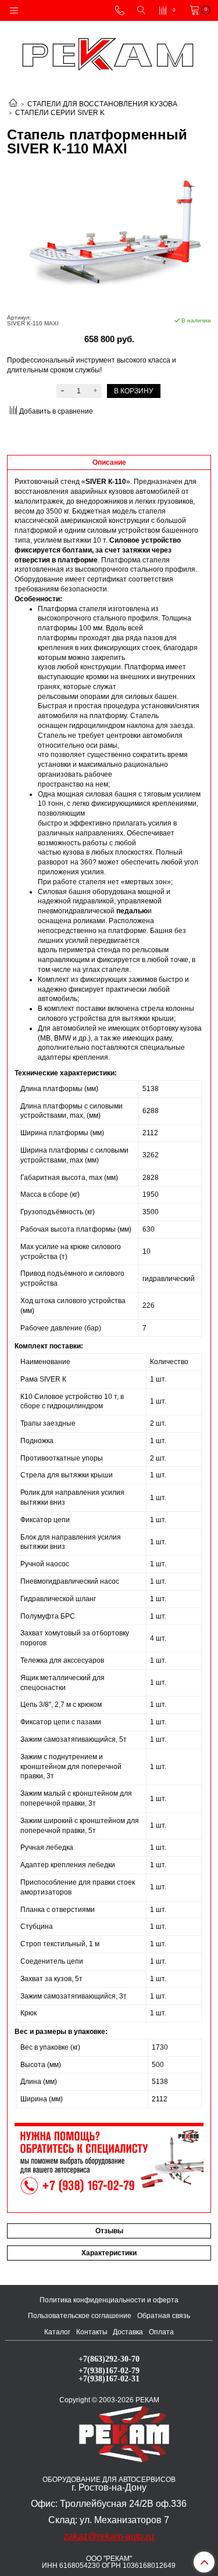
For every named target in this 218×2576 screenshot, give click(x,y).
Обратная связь (164, 2316)
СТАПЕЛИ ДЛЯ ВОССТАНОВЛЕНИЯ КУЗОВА (102, 104)
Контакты (92, 2332)
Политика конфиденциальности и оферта (109, 2300)
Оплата (161, 2332)
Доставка (128, 2332)
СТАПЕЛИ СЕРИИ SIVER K (60, 113)
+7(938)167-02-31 (109, 2378)
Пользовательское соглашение (80, 2316)
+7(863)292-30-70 (109, 2359)
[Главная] (13, 104)
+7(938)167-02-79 (109, 2370)
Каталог (57, 2332)
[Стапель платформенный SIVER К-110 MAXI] (109, 235)
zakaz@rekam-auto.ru (109, 2536)
